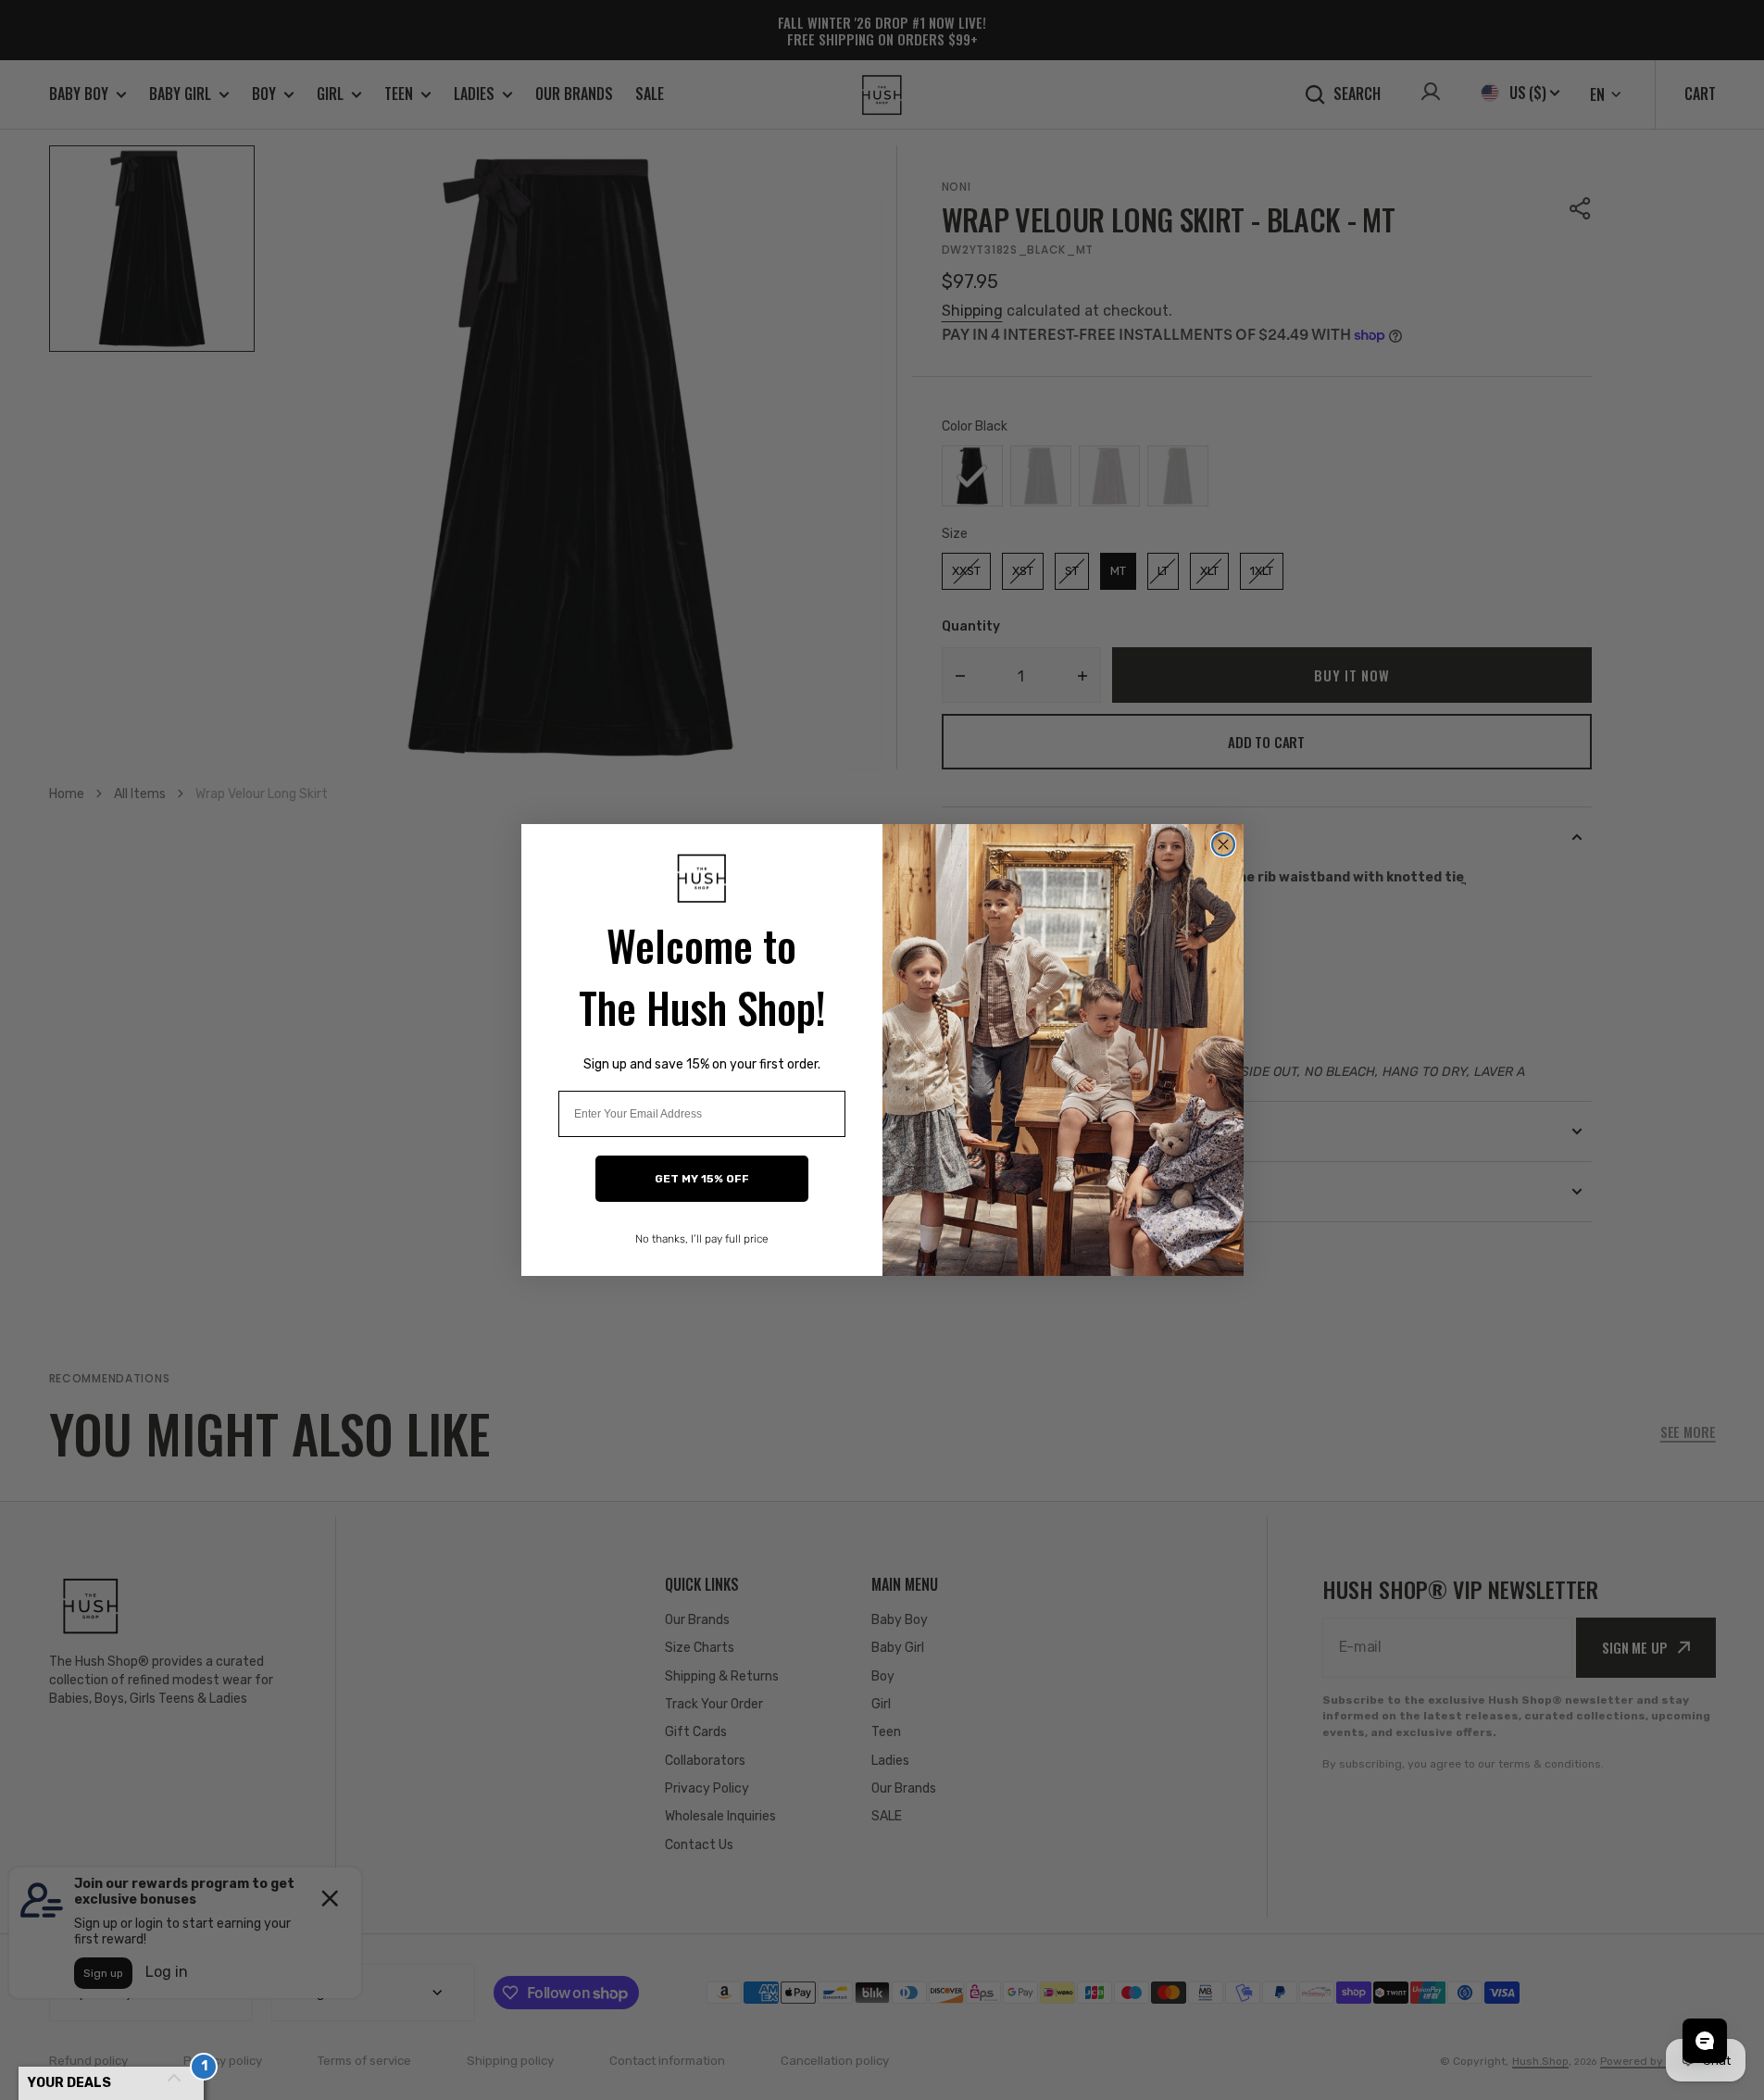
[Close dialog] (1223, 844)
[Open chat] (1705, 2041)
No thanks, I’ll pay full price (702, 1239)
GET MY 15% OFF (702, 1179)
